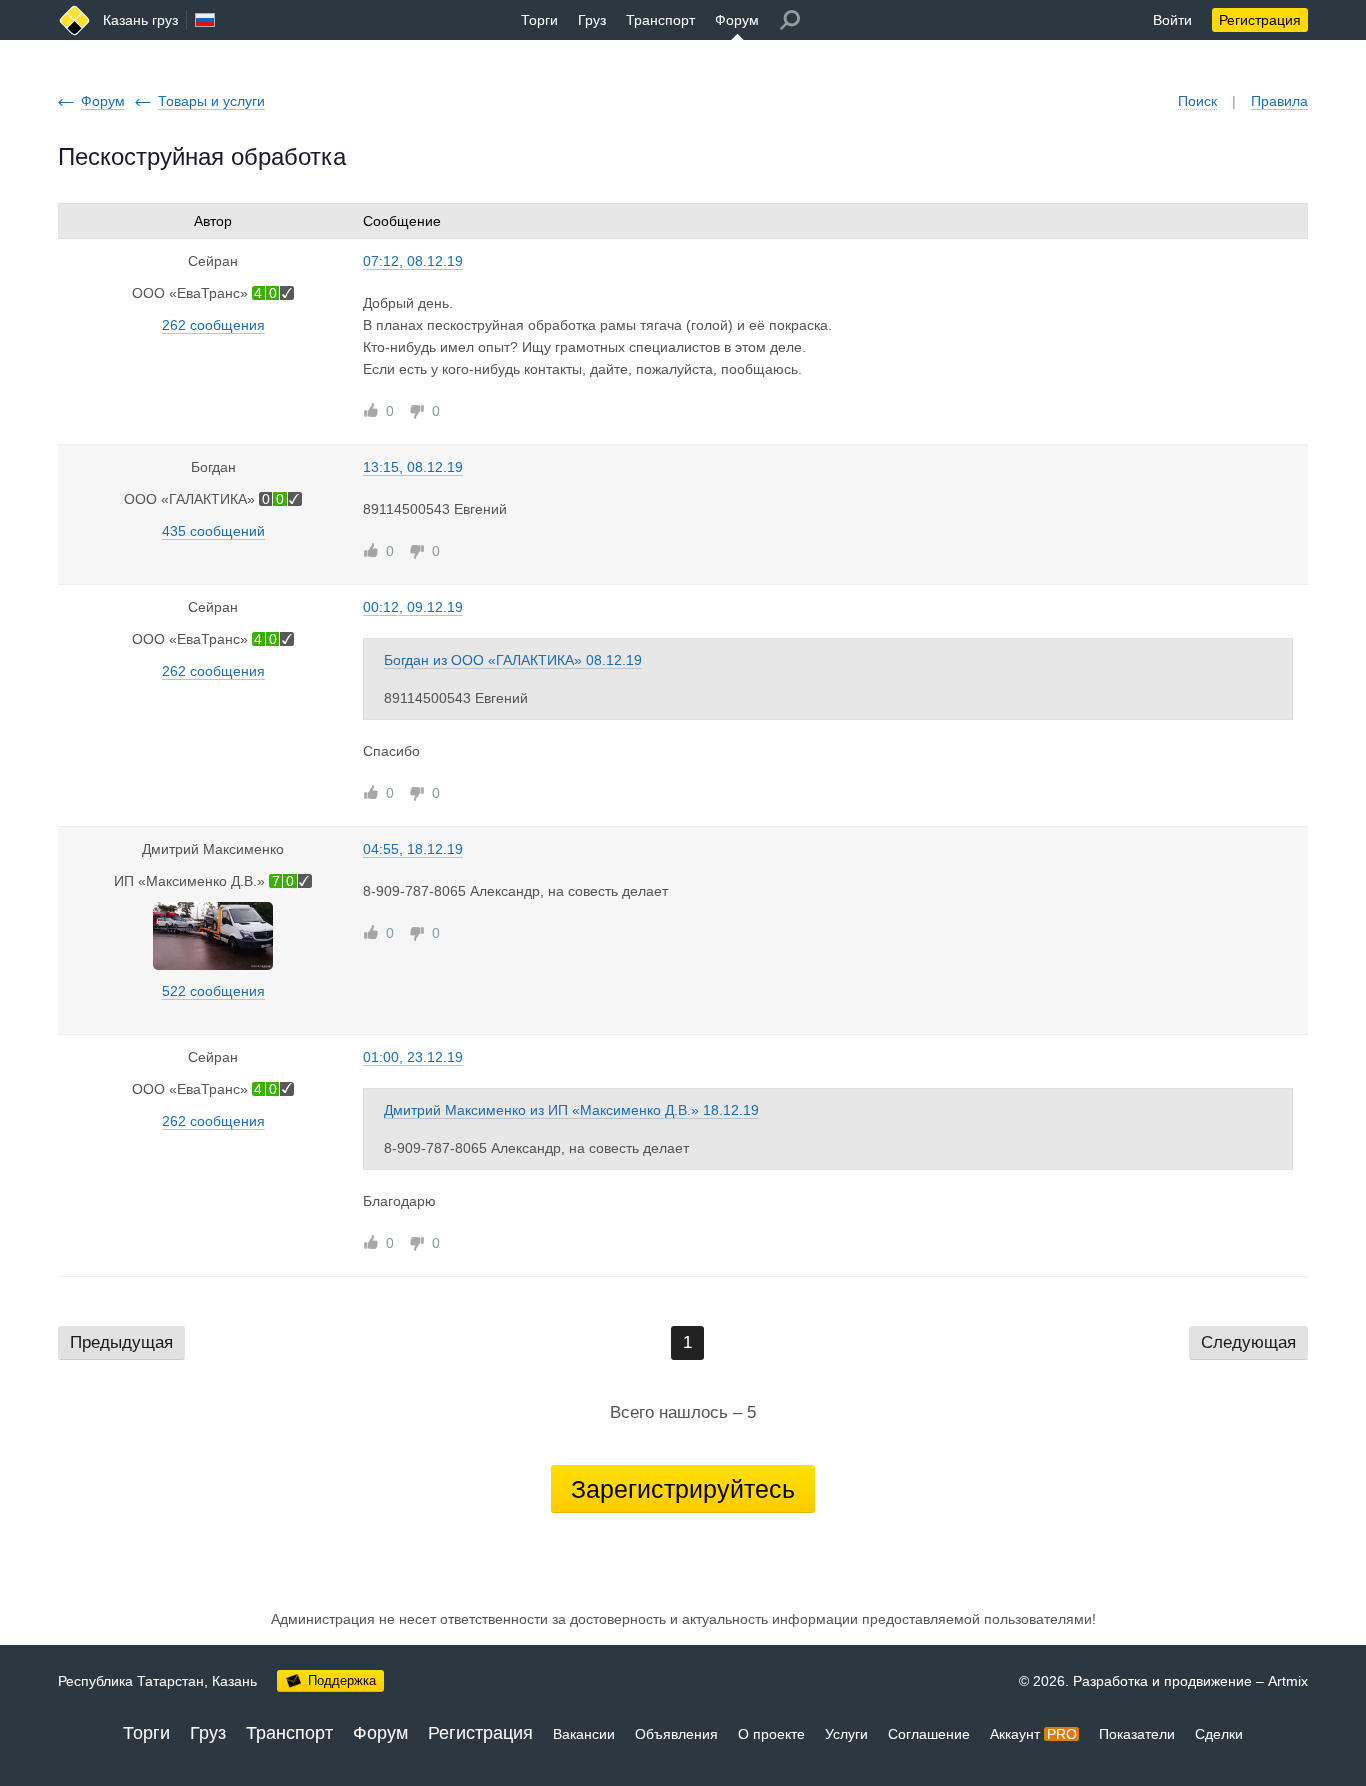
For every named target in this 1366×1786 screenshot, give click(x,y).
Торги (539, 20)
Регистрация (1260, 20)
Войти (1172, 20)
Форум (737, 20)
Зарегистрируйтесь (683, 1489)
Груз (592, 20)
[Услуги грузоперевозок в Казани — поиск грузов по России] (74, 20)
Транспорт (660, 20)
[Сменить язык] (205, 20)
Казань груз (140, 20)
